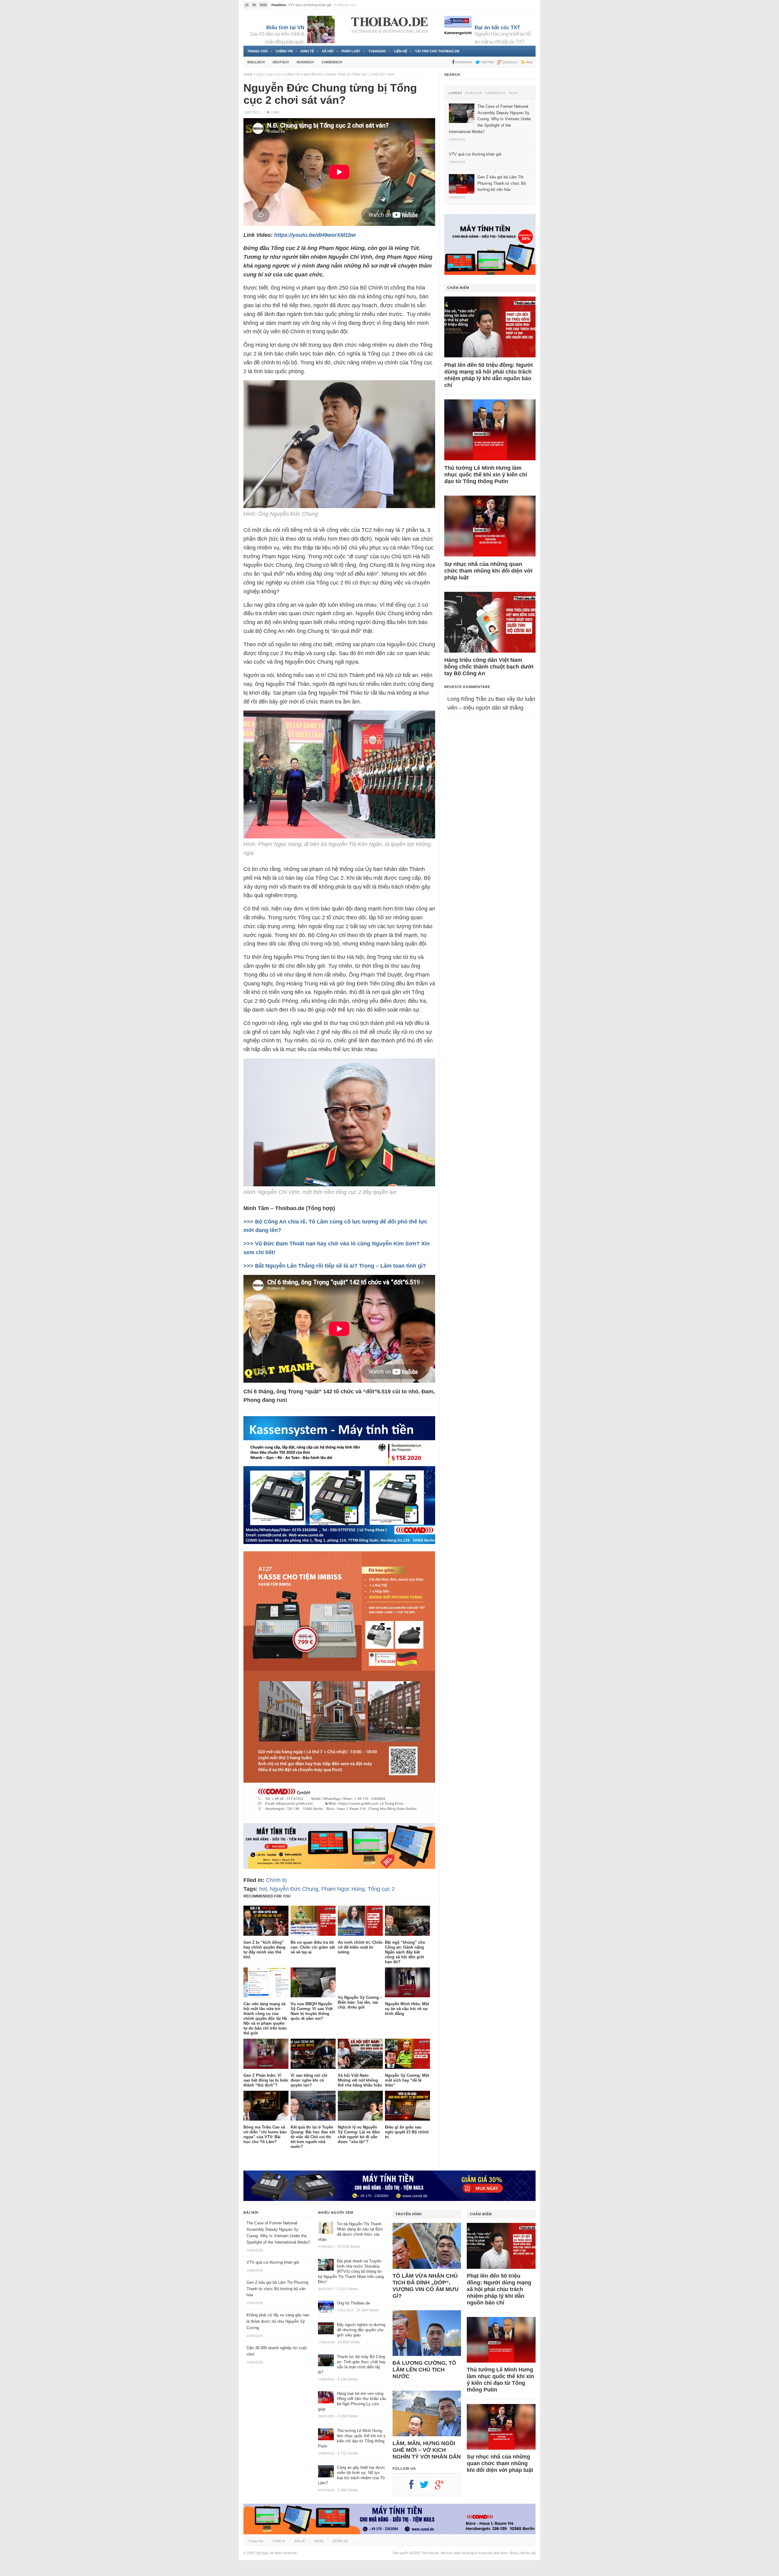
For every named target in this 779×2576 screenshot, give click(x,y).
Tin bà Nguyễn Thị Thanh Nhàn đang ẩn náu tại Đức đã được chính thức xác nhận (351, 2232)
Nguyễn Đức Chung (294, 1889)
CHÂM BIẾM (458, 288)
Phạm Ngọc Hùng (343, 1889)
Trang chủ (258, 51)
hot (263, 1889)
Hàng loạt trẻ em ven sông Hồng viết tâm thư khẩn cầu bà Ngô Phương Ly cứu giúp (352, 2401)
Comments (495, 93)
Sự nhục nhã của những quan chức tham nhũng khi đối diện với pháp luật (488, 571)
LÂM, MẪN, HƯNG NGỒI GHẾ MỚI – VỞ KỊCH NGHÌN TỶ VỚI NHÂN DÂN (427, 2450)
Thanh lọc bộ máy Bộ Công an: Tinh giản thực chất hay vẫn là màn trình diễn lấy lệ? (352, 2364)
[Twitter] (427, 2487)
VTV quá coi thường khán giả (273, 2262)
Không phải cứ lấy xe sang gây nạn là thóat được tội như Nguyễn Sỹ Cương (278, 2321)
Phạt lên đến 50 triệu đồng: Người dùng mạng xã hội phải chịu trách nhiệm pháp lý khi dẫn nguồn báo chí (489, 375)
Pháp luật (351, 51)
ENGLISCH (256, 62)
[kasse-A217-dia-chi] (339, 1819)
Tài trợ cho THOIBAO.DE (437, 51)
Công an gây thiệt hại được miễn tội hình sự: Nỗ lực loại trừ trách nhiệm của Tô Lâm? (352, 2475)
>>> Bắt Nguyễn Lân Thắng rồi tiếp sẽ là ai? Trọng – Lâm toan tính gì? (335, 1266)
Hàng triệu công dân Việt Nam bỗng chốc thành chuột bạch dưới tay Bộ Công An (489, 667)
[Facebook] (414, 2487)
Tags (513, 93)
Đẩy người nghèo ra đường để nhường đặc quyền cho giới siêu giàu (361, 2330)
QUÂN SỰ (340, 2541)
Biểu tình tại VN (285, 28)
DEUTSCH (281, 62)
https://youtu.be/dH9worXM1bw (315, 235)
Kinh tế (307, 51)
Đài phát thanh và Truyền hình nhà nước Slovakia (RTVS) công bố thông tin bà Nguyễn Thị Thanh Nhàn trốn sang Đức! (351, 2271)
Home (248, 74)
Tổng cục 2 (381, 1889)
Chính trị (284, 51)
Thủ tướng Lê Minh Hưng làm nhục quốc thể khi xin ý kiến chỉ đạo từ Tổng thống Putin (486, 475)
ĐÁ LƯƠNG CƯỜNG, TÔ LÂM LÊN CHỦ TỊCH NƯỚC (424, 2370)
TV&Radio (377, 51)
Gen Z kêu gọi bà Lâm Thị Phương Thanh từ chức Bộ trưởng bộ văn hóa (277, 2289)
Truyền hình (409, 2214)
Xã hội (328, 51)
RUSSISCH (305, 62)
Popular (474, 93)
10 (279, 74)
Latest (456, 93)
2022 (260, 74)
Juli (270, 74)
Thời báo (262, 2553)
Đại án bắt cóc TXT (497, 28)
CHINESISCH (332, 62)
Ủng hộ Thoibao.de (353, 2303)
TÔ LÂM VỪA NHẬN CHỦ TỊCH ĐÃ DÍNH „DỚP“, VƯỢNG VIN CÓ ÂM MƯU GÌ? (426, 2286)
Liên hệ (401, 51)
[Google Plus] (442, 2487)
